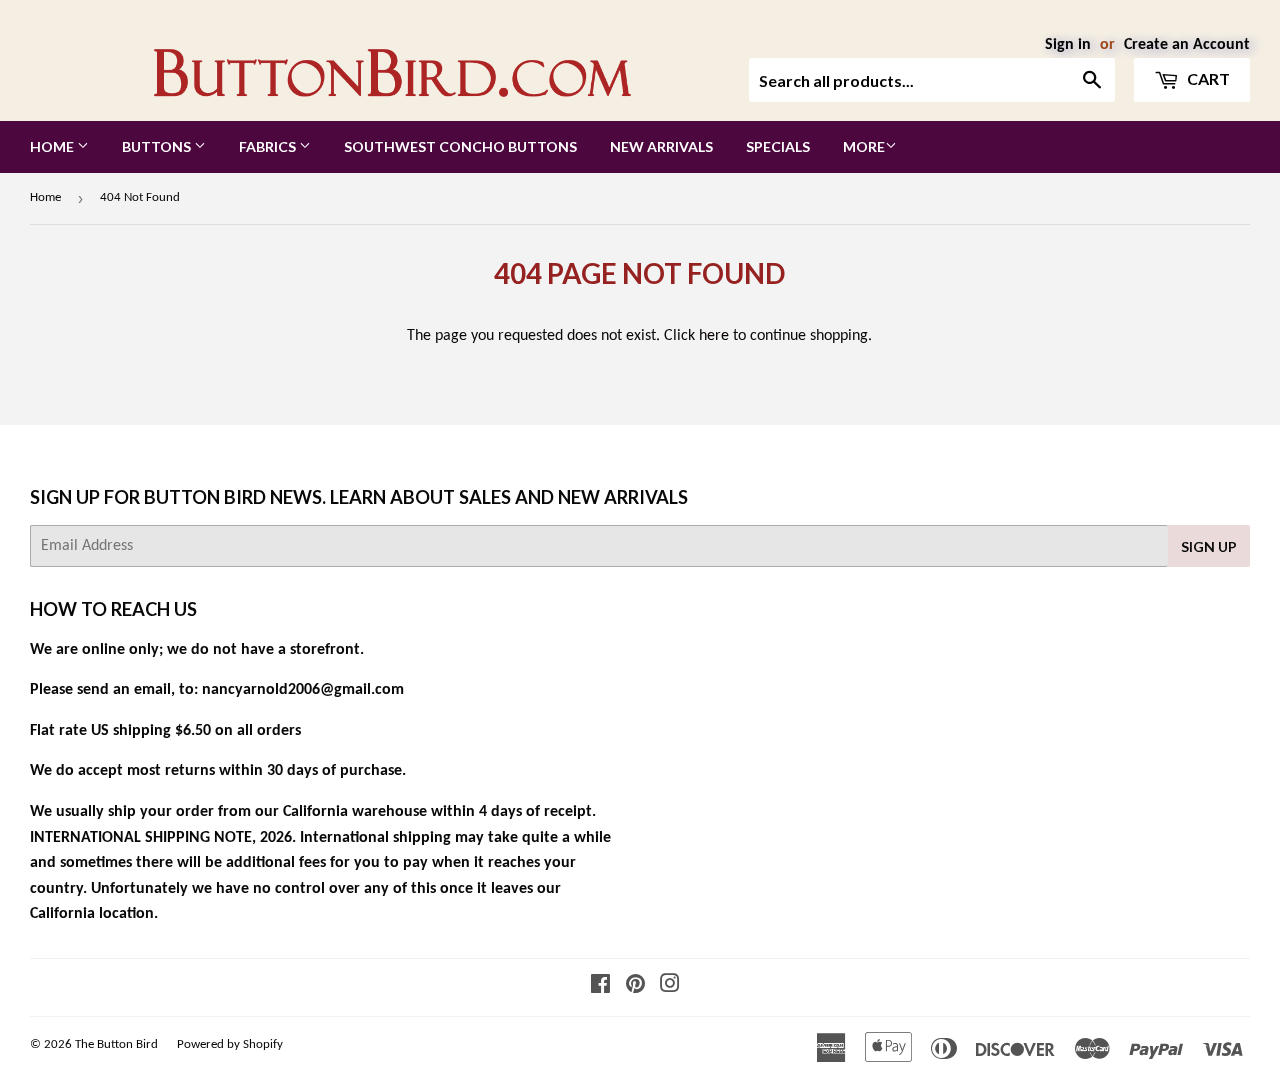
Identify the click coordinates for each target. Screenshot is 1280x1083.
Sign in (1068, 45)
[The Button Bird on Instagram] (670, 987)
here (714, 336)
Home (53, 146)
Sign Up (1209, 546)
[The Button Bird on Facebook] (600, 987)
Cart (1207, 78)
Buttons (158, 146)
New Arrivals (661, 146)
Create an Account (1187, 45)
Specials (778, 146)
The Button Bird (116, 1044)
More (864, 146)
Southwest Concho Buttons (460, 146)
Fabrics (269, 146)
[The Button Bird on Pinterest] (635, 987)
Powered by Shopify (230, 1044)
